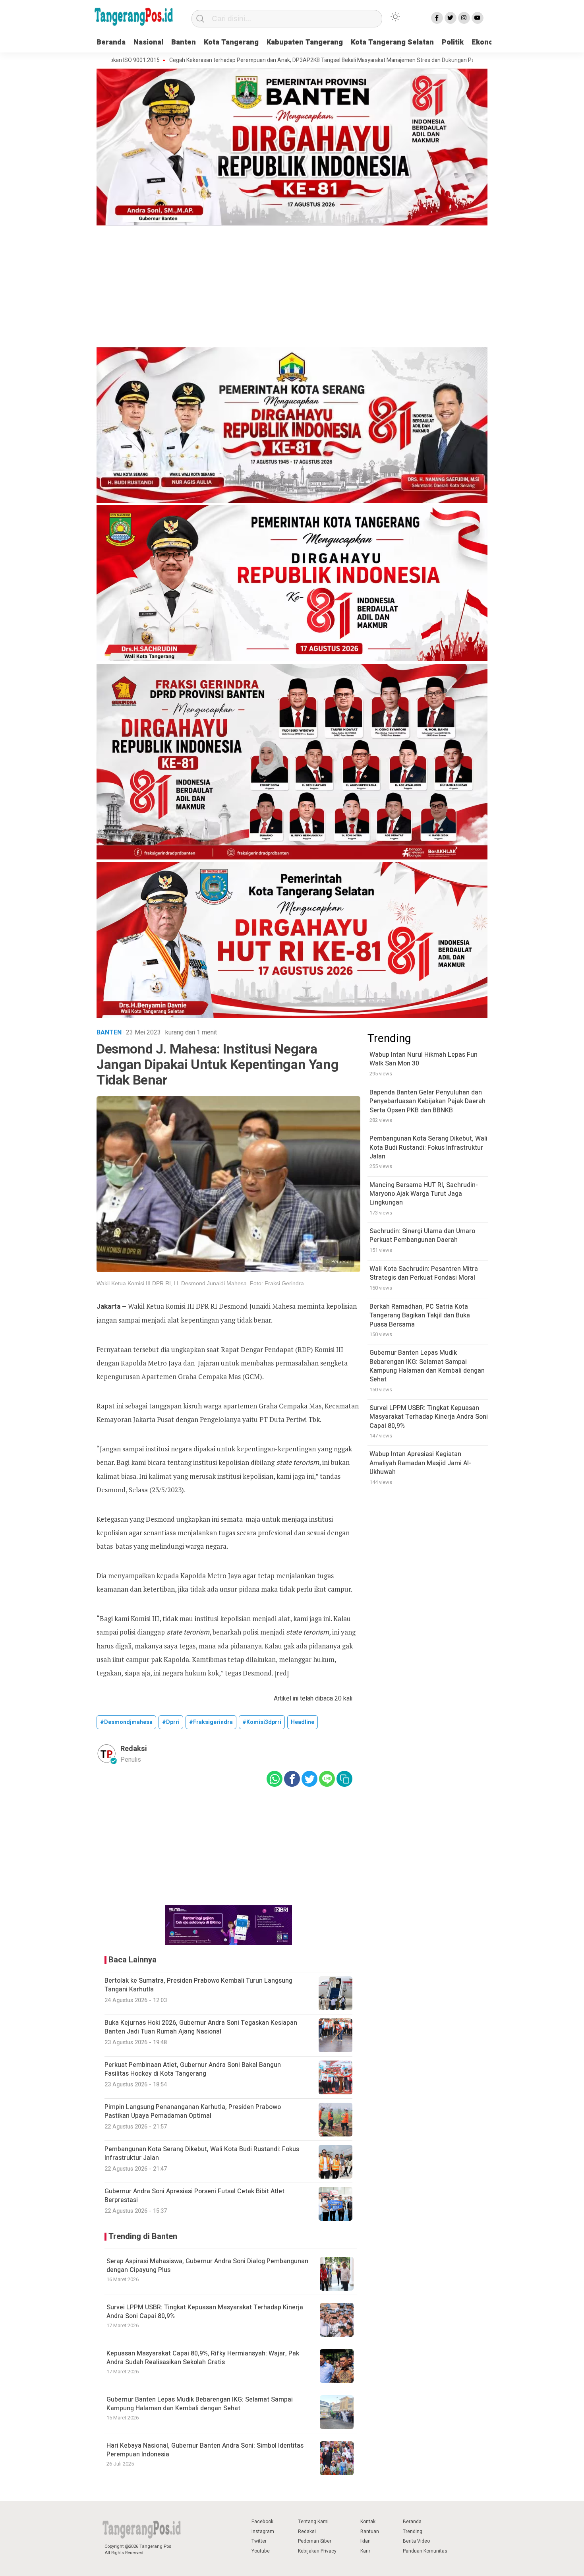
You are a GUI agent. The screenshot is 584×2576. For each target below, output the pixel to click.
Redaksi (307, 2531)
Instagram (263, 2531)
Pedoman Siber (315, 2541)
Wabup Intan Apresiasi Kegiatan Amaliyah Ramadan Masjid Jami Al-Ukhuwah (420, 1463)
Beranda (111, 42)
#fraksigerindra (211, 1722)
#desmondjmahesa (126, 1722)
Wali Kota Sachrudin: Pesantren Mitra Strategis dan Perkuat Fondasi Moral (424, 1273)
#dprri (171, 1722)
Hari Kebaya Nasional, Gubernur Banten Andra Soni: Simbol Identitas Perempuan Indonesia (205, 2450)
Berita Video (416, 2541)
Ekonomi (486, 42)
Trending (413, 2531)
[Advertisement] (292, 288)
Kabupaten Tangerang (305, 42)
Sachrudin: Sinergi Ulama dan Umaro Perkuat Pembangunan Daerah (422, 1236)
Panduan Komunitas (425, 2551)
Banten (184, 42)
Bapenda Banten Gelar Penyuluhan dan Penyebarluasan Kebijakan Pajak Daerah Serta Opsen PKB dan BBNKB (427, 1101)
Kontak (368, 2522)
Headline (303, 1722)
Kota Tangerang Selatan (392, 42)
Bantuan (370, 2531)
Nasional (148, 42)
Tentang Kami (313, 2522)
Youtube (261, 2551)
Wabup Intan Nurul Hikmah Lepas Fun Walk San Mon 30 (423, 1059)
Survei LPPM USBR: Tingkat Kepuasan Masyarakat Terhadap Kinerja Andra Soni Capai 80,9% (205, 2312)
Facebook (262, 2522)
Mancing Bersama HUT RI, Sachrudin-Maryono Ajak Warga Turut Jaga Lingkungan (424, 1194)
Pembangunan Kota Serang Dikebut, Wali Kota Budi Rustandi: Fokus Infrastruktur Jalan (428, 1148)
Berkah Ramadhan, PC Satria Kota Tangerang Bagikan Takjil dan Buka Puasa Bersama (420, 1316)
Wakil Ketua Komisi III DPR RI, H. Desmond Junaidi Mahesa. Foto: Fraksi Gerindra (200, 1283)
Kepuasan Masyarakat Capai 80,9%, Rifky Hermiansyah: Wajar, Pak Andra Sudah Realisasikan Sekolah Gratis (203, 2358)
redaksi (134, 1749)
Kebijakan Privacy (317, 2551)
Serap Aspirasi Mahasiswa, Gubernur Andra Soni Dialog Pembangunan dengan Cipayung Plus (207, 2266)
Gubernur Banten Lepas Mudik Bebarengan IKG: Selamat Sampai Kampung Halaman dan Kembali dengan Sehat (200, 2404)
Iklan (365, 2541)
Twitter (259, 2541)
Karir (365, 2551)
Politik (453, 42)
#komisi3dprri (262, 1722)
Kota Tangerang (231, 42)
